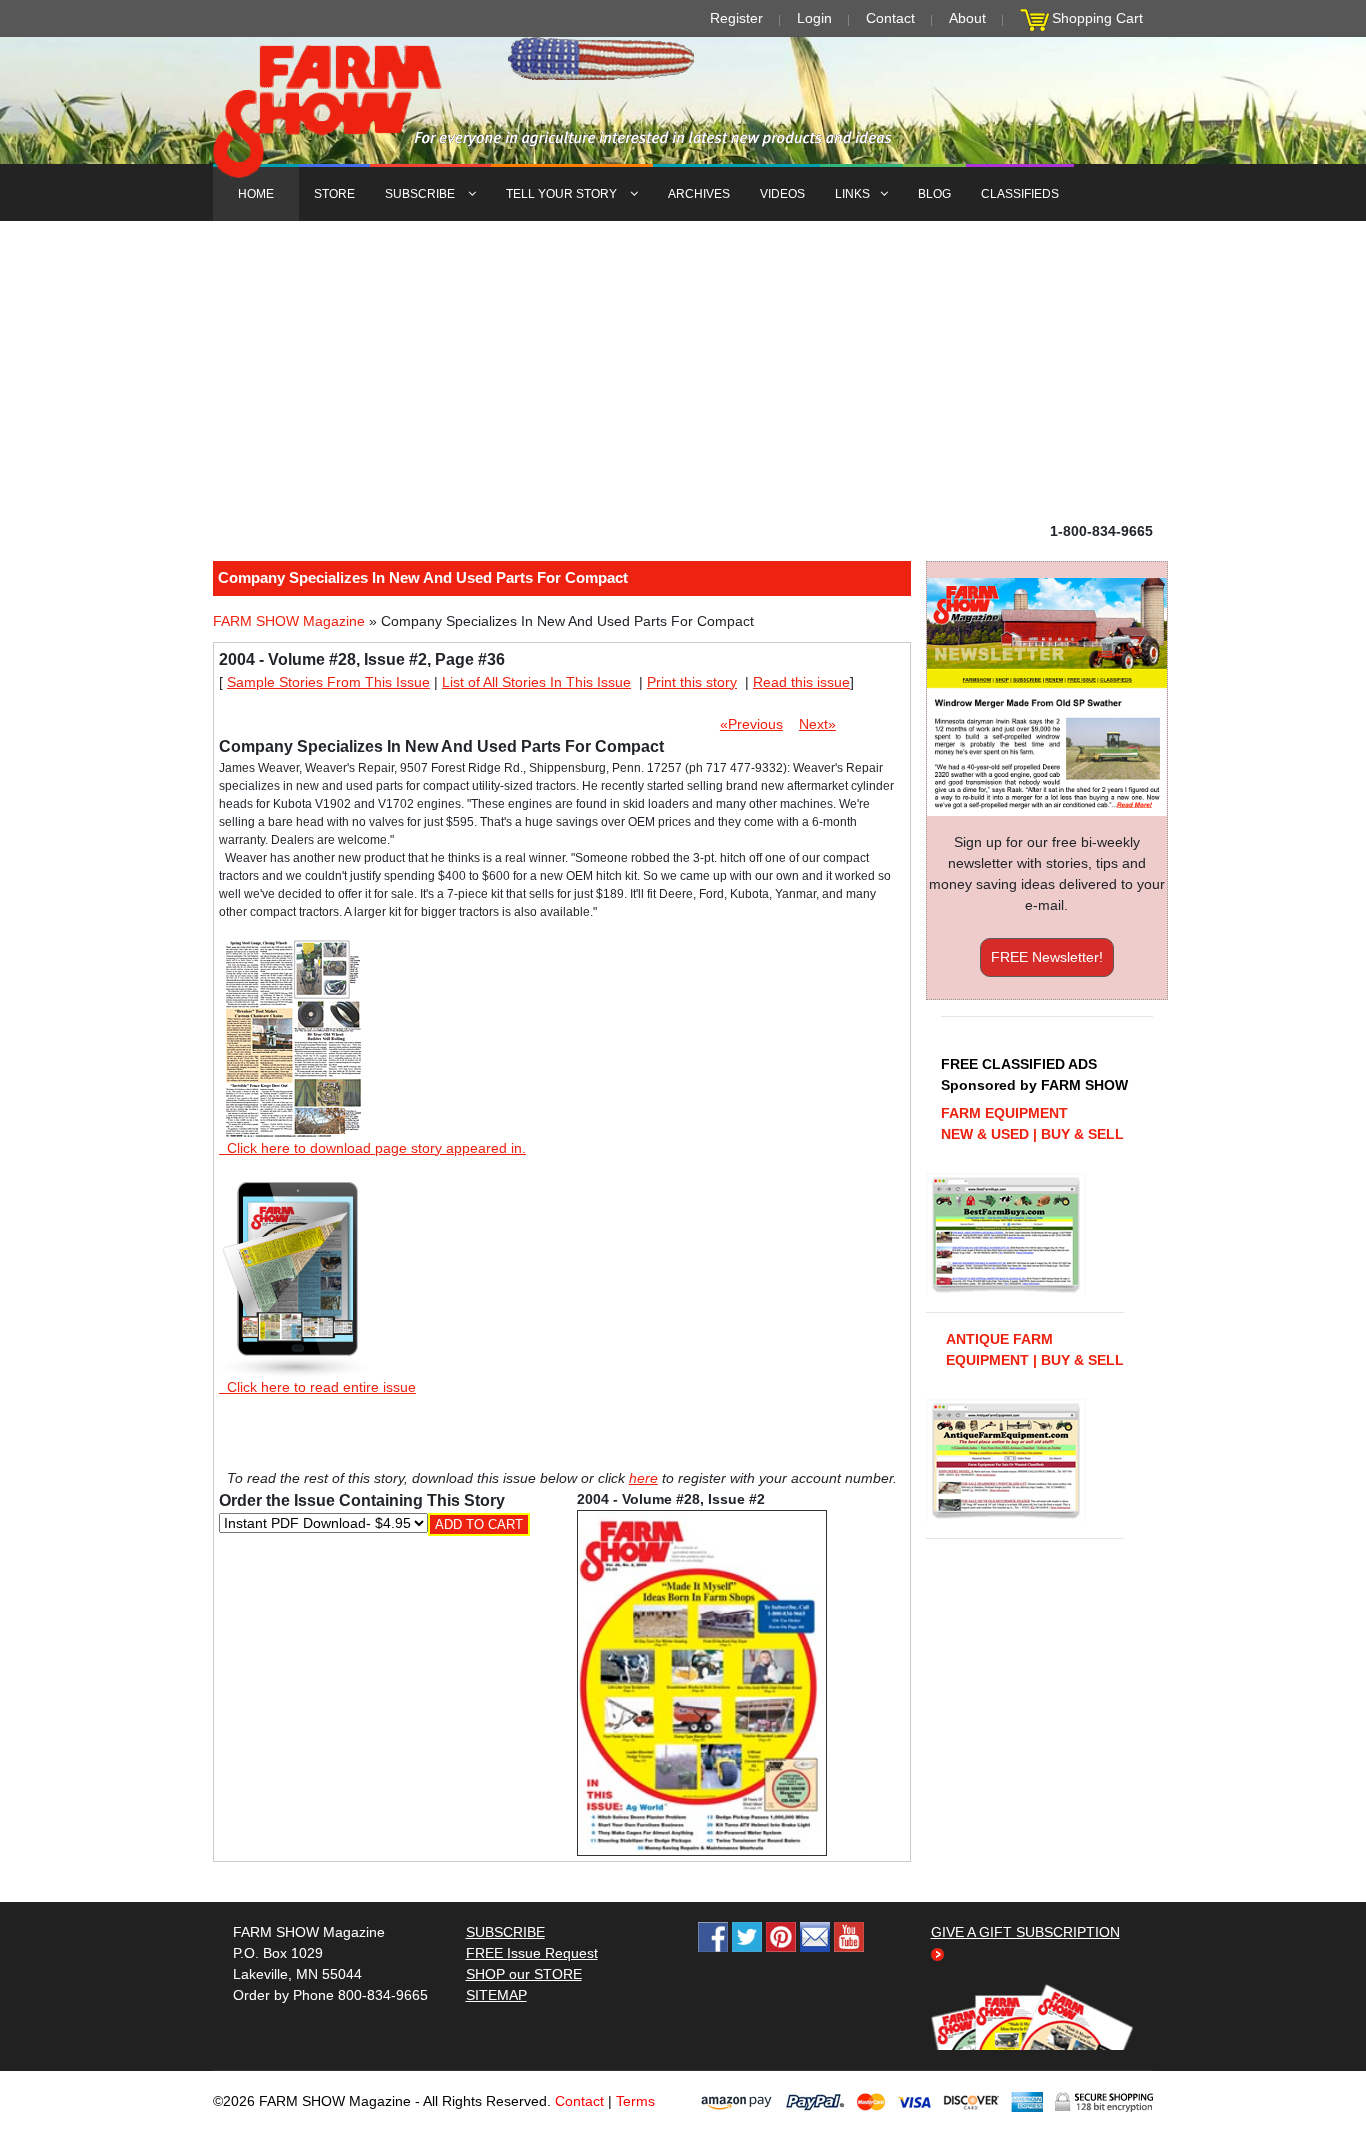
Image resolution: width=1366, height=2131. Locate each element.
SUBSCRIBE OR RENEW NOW (683, 1069)
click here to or (679, 1114)
